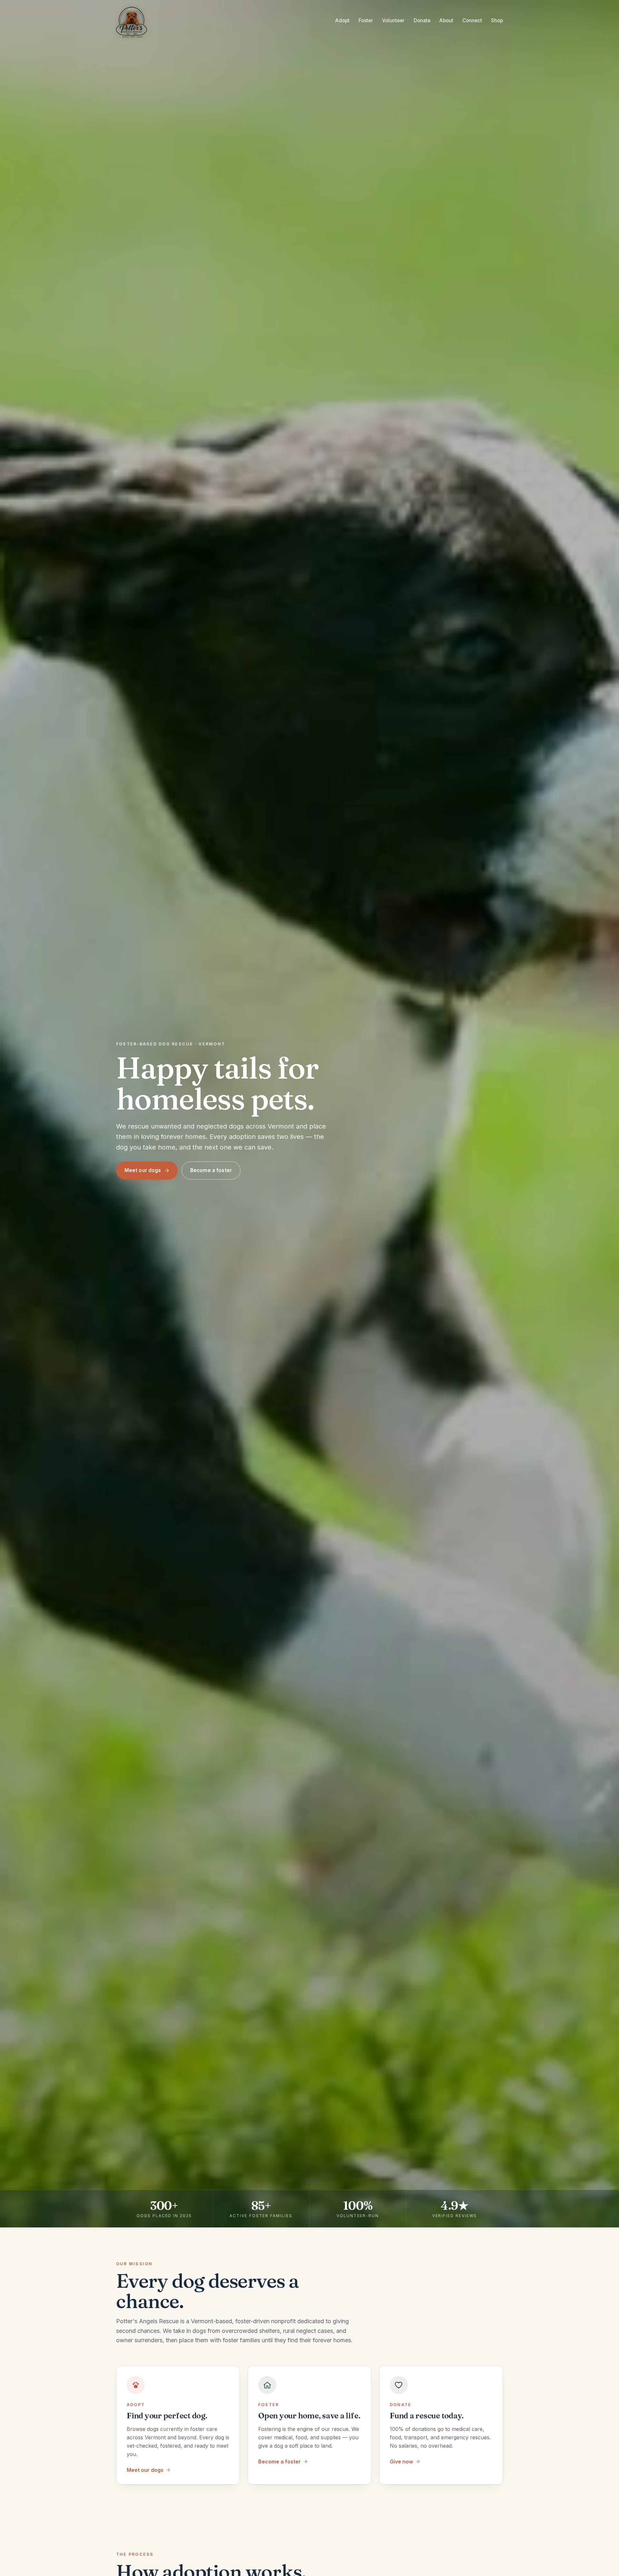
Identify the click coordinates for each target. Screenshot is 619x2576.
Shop (497, 20)
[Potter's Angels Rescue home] (134, 21)
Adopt (342, 20)
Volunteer (393, 20)
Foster (366, 20)
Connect (472, 20)
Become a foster (211, 1170)
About (446, 20)
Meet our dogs (143, 1170)
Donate (422, 20)
